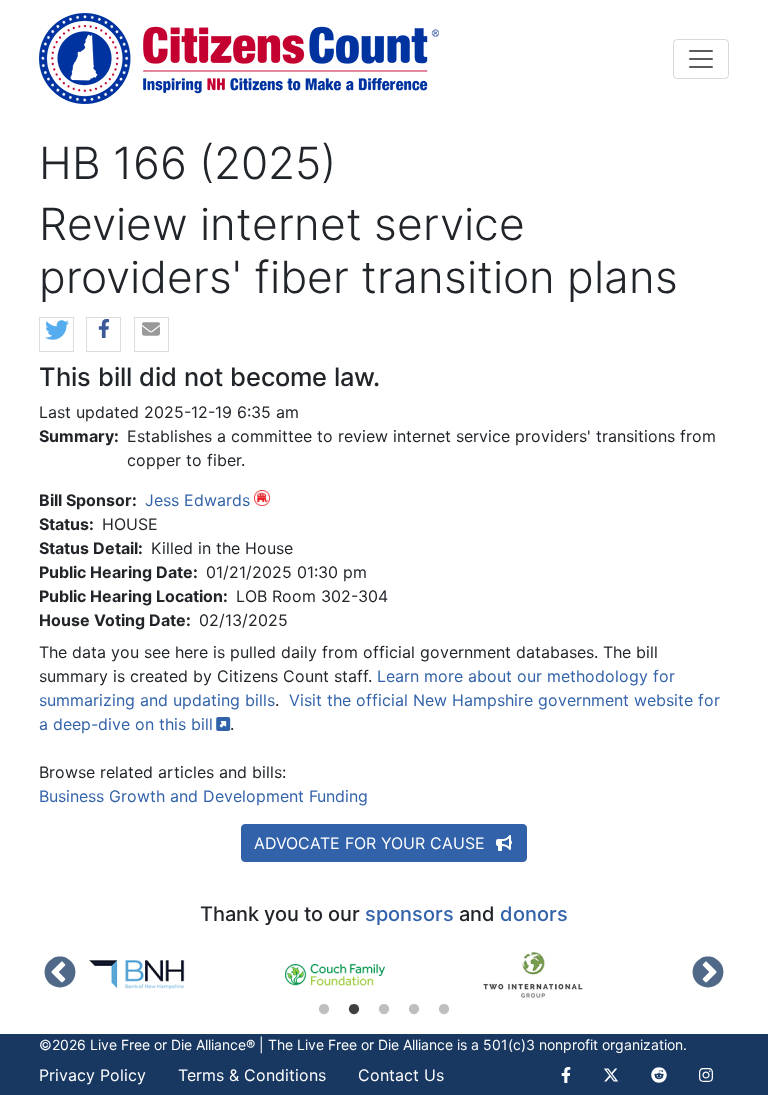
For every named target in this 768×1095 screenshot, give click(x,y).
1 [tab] (324, 1010)
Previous (60, 974)
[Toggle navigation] (701, 59)
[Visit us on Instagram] (706, 1075)
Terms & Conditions (252, 1075)
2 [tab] (354, 1010)
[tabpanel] (186, 975)
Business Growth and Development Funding (203, 796)
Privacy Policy (92, 1075)
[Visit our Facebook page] (574, 1075)
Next (708, 974)
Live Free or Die (348, 1044)
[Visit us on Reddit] (659, 1075)
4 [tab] (414, 1010)
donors (534, 914)
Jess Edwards (197, 500)
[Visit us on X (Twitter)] (611, 1075)
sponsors (409, 914)
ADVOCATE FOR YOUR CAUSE (372, 843)
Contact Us (401, 1075)
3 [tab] (384, 1010)
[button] (56, 335)
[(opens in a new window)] (186, 975)
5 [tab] (444, 1010)
